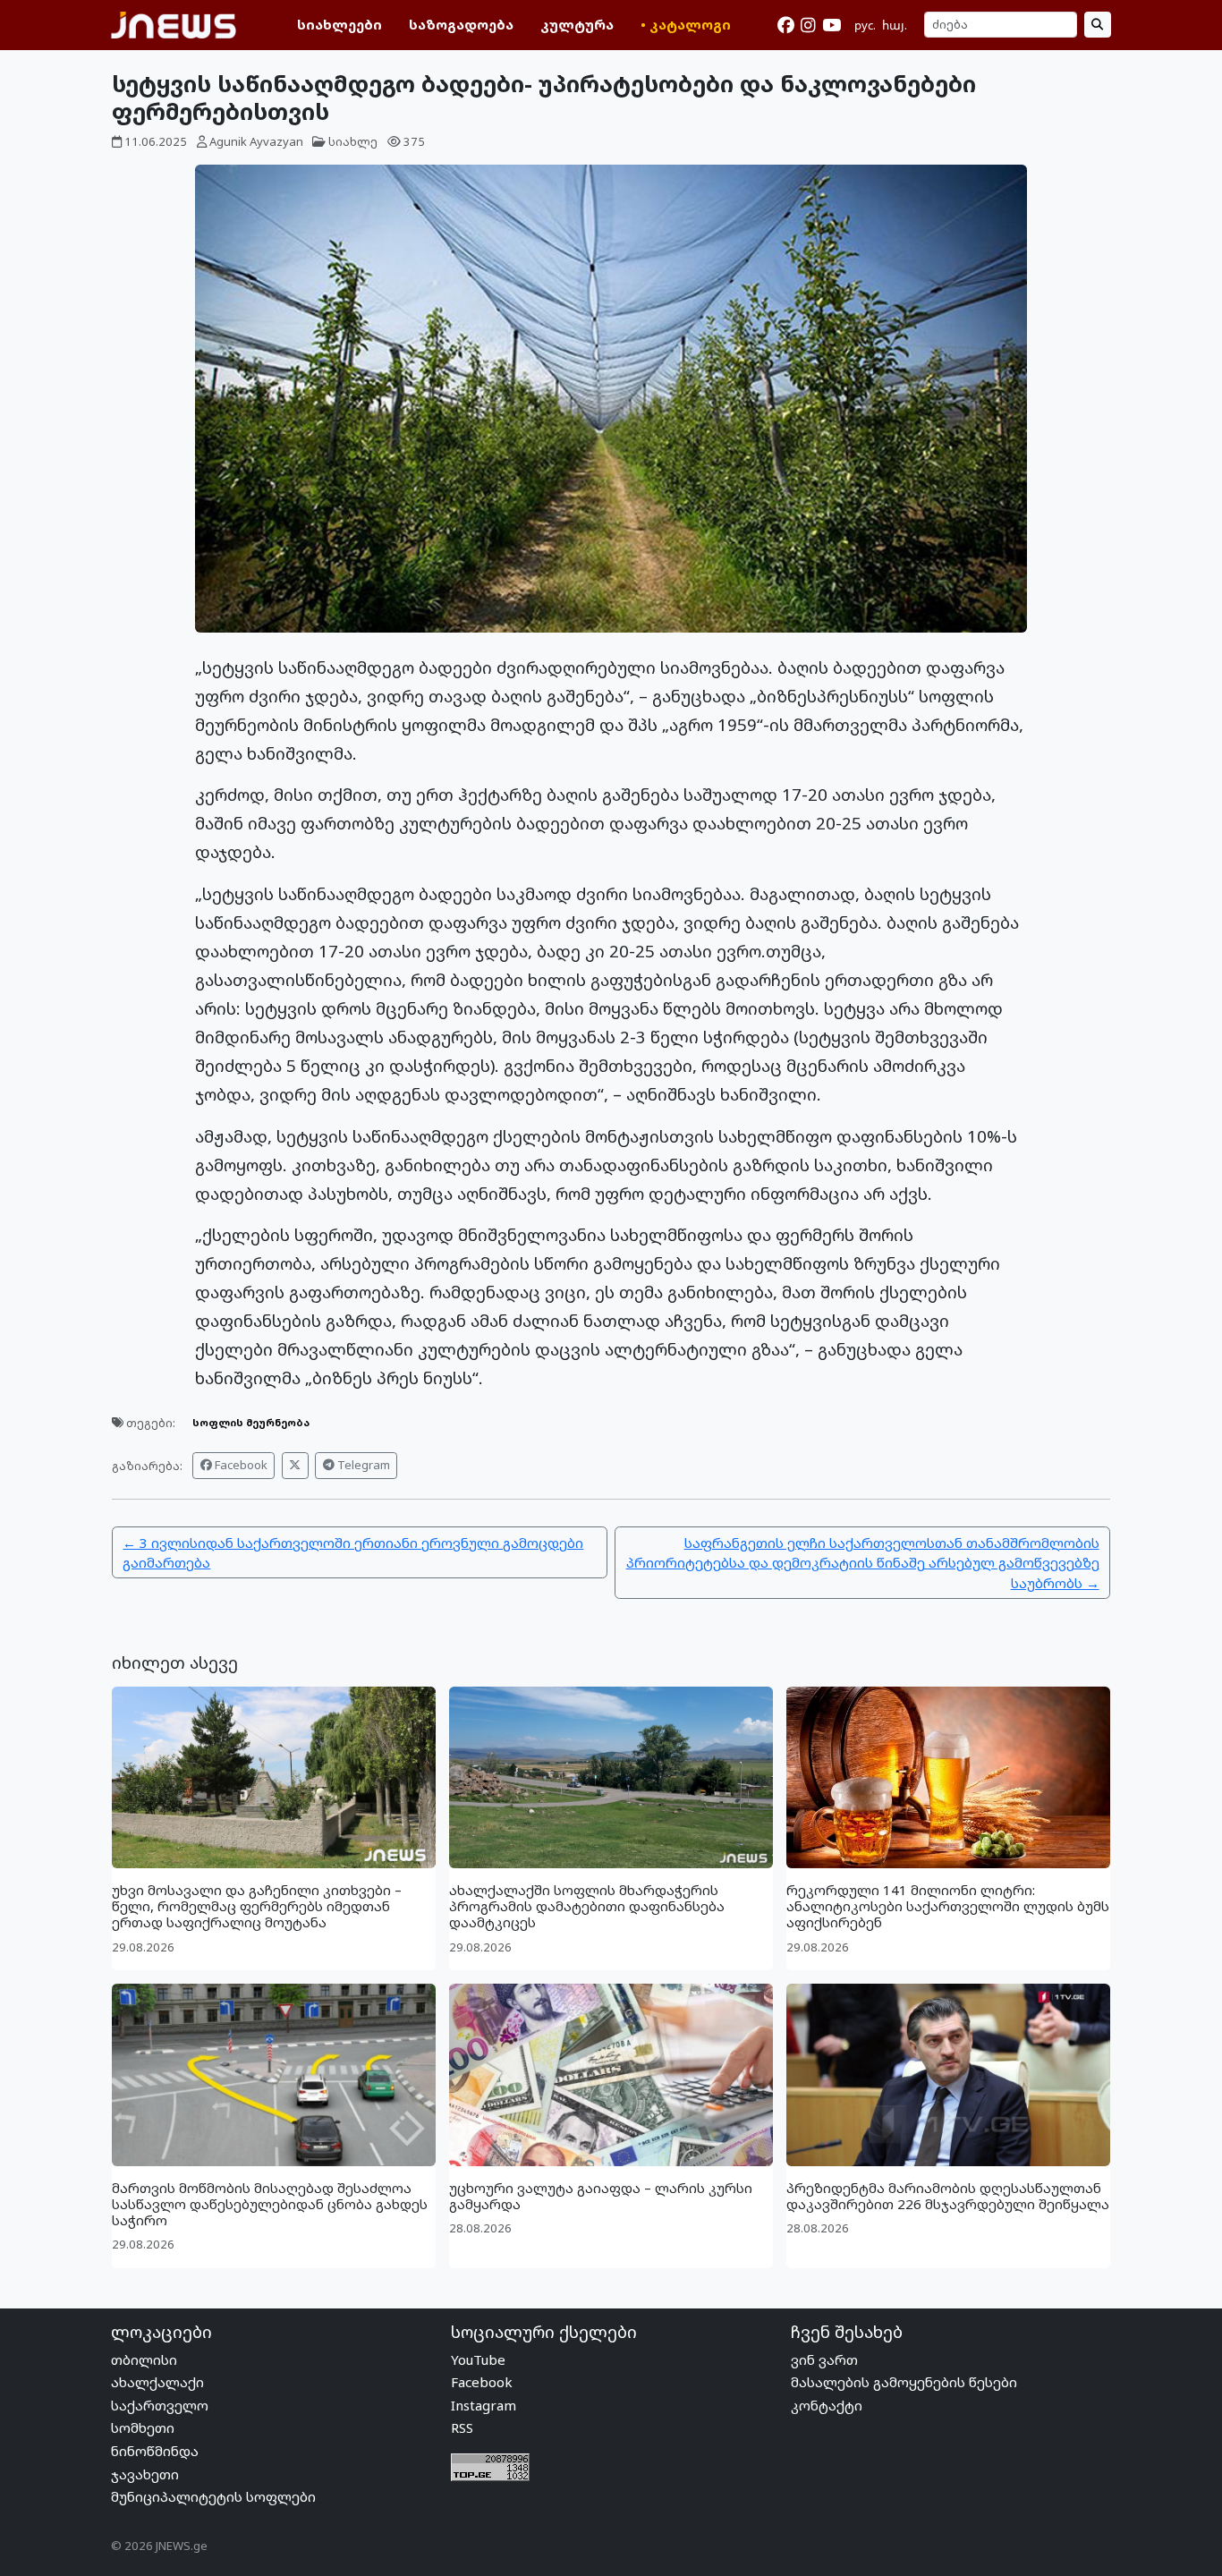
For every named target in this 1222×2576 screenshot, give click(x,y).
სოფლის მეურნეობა (251, 1422)
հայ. (895, 25)
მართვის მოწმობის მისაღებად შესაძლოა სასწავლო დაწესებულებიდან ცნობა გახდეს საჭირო (270, 2204)
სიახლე (353, 141)
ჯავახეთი (145, 2474)
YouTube (478, 2359)
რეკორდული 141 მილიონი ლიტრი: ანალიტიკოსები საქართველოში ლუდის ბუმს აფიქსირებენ (948, 1906)
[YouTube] (832, 25)
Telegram (362, 1465)
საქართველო (160, 2405)
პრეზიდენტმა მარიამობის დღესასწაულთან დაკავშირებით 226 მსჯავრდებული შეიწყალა (948, 2196)
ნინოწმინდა (155, 2451)
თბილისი (144, 2359)
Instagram (484, 2405)
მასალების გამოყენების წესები (904, 2382)
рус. (865, 25)
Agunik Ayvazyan (256, 141)
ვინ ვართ (824, 2359)
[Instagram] (808, 25)
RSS (462, 2427)
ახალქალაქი (157, 2382)
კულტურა (577, 24)
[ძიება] (1098, 25)
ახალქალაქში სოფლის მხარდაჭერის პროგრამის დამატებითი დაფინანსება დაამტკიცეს (587, 1906)
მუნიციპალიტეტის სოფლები (213, 2496)
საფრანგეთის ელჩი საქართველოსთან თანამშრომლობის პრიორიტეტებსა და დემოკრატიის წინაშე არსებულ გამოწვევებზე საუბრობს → (863, 1563)
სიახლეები (339, 24)
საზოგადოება (461, 24)
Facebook (240, 1465)
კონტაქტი (827, 2405)
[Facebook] (786, 25)
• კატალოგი (686, 24)
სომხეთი (143, 2427)
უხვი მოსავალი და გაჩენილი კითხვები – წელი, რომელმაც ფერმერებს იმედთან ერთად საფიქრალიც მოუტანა (257, 1906)
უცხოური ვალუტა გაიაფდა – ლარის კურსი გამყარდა (601, 2196)
